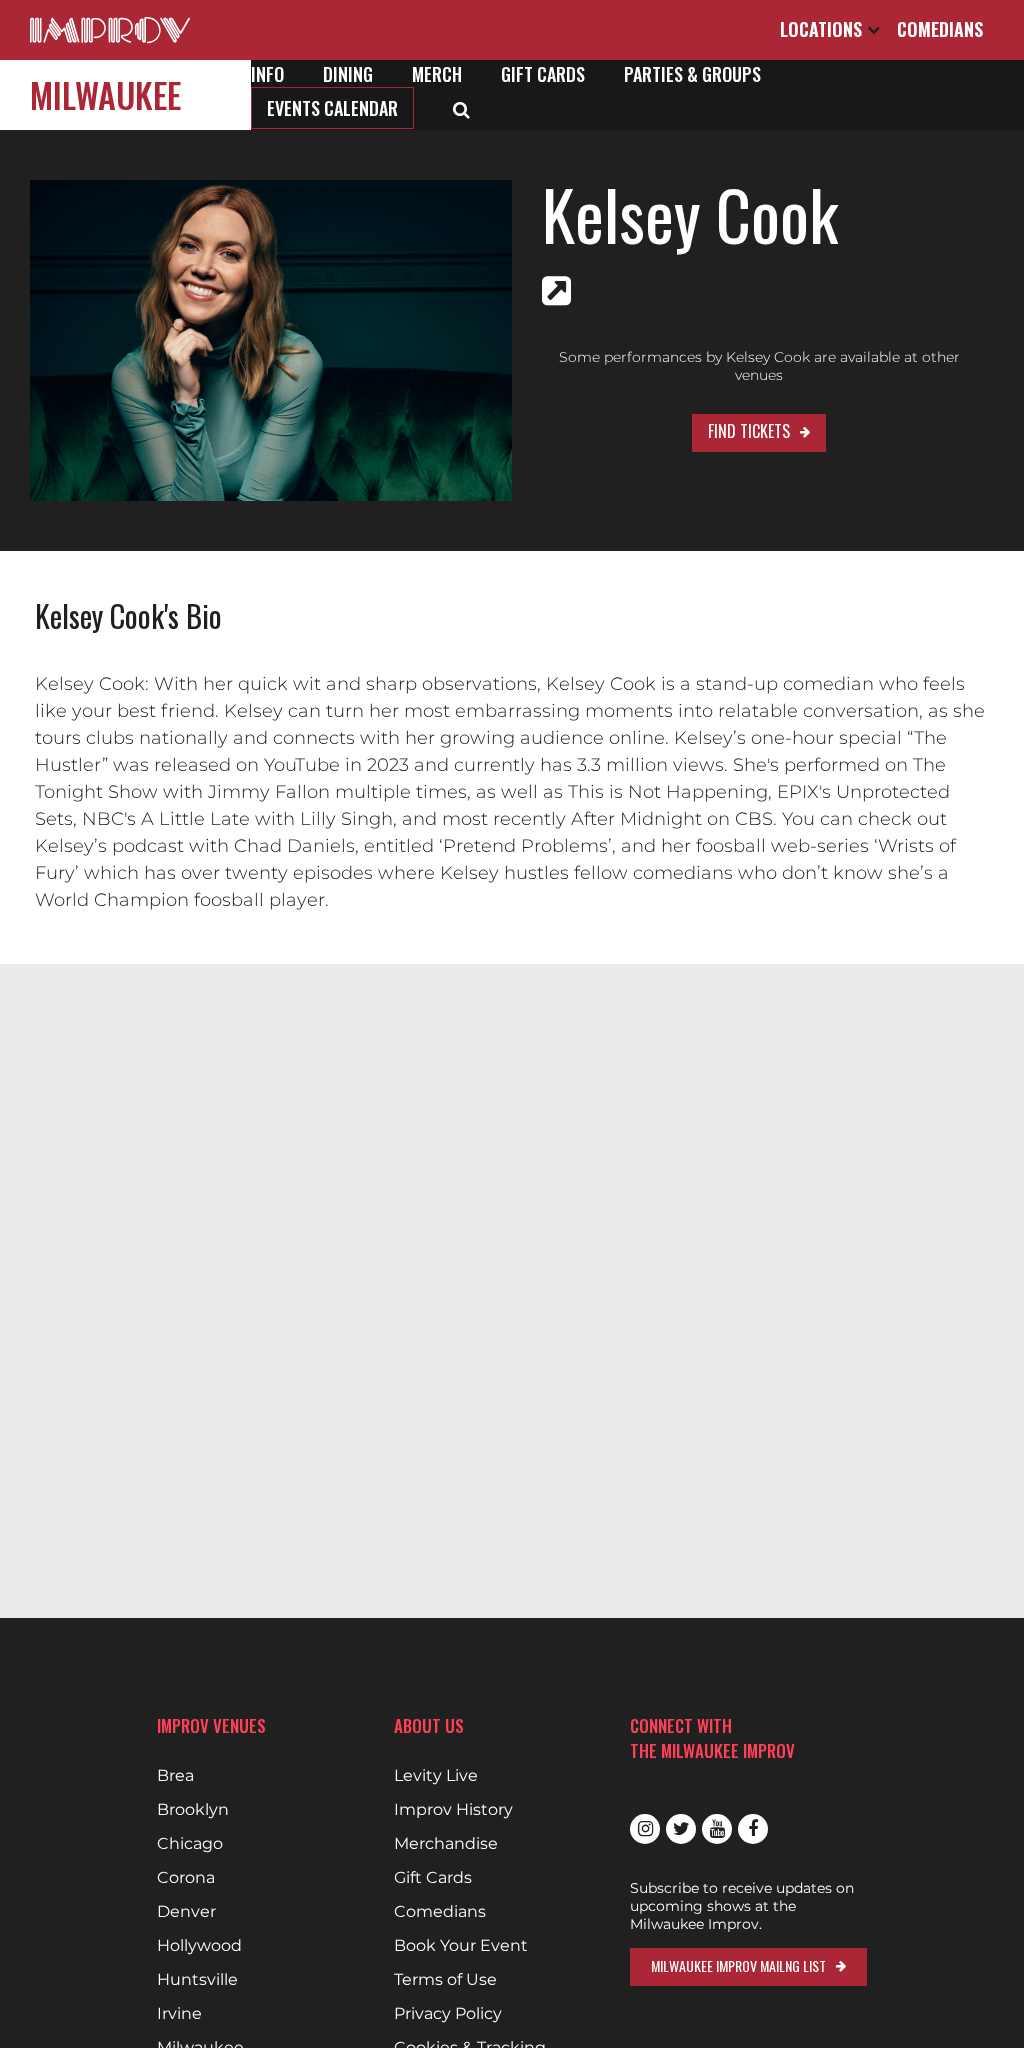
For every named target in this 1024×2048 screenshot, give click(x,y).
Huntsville (197, 1980)
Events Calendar (332, 108)
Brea (175, 1776)
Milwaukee (105, 94)
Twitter (681, 1829)
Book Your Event (461, 1946)
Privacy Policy (448, 2014)
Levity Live (436, 1776)
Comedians (940, 29)
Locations (823, 29)
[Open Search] (461, 108)
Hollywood (199, 1946)
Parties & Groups (692, 74)
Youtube (717, 1829)
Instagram (645, 1829)
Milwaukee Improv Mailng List (738, 1965)
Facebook (753, 1829)
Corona (186, 1878)
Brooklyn (193, 1810)
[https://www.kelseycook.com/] (556, 291)
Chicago (190, 1844)
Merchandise (446, 1844)
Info (267, 74)
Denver (186, 1912)
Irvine (179, 2014)
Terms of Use (445, 1980)
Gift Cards (543, 74)
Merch (437, 74)
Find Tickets (749, 431)
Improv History (453, 1810)
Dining (348, 74)
